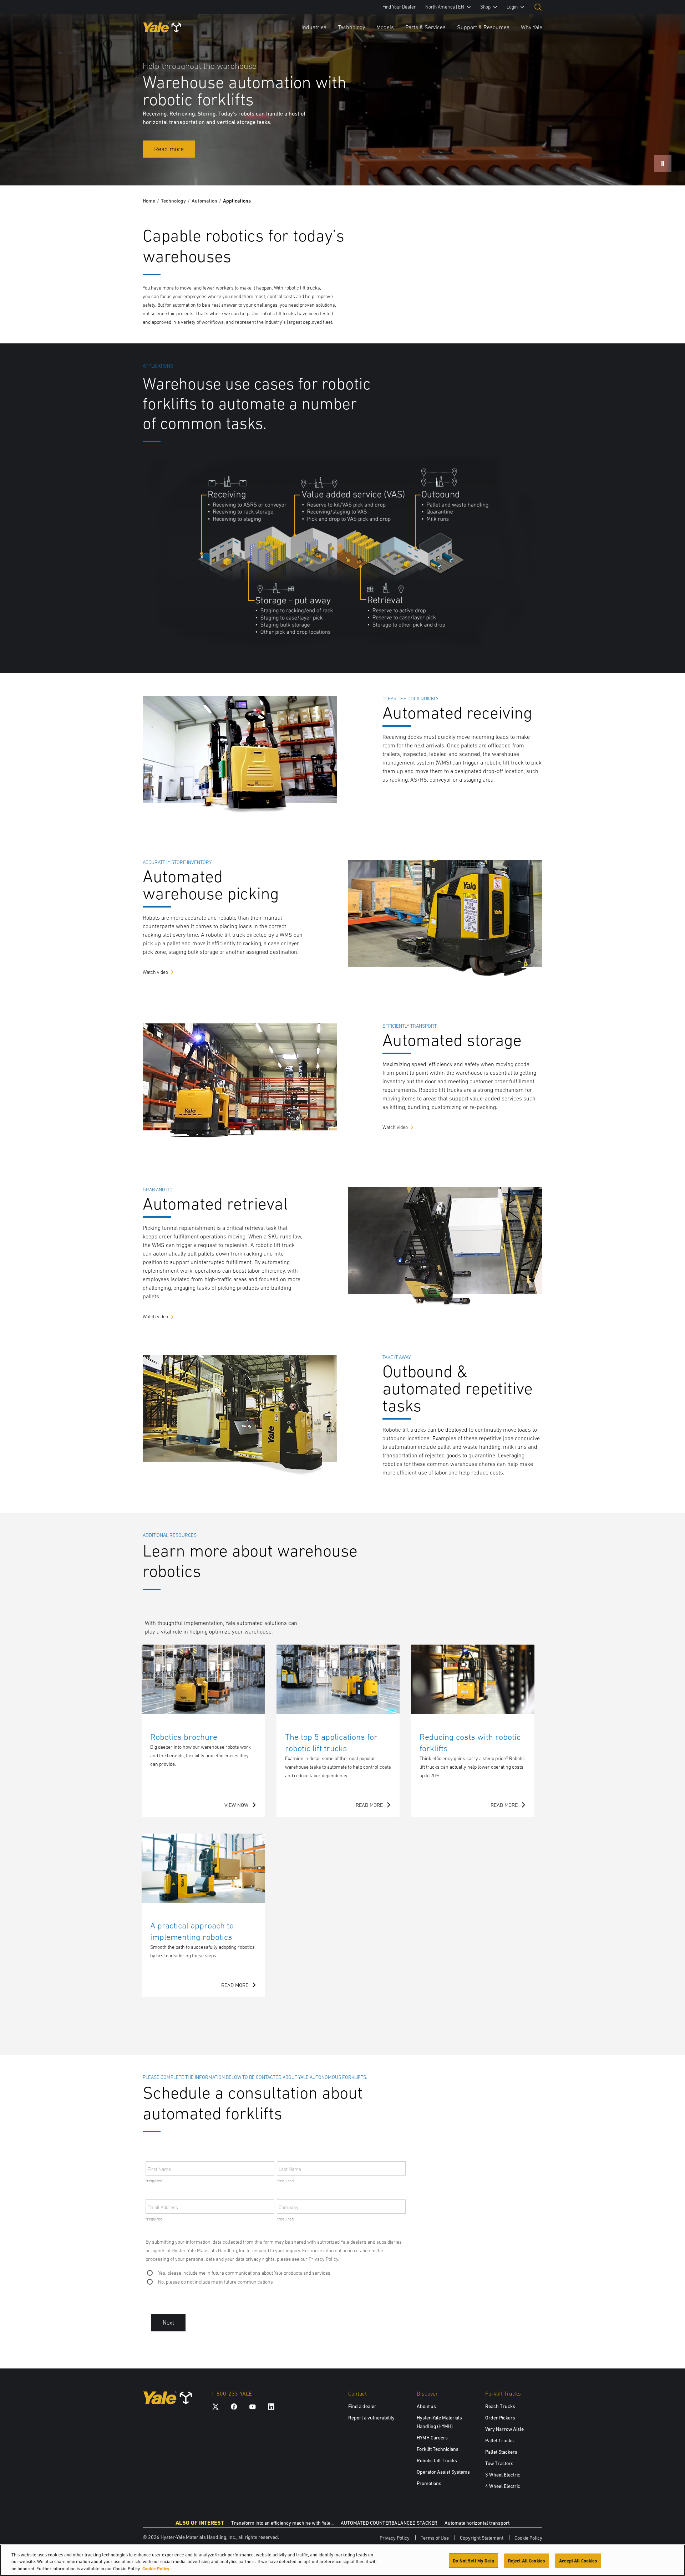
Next (168, 2323)
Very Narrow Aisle (504, 2429)
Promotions (429, 2483)
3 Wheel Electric (503, 2475)
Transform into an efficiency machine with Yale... (282, 2523)
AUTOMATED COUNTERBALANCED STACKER (389, 2523)
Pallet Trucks (499, 2440)
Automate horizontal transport (477, 2523)
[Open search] (538, 7)
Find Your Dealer (399, 7)
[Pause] (663, 163)
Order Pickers (500, 2418)
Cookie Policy (528, 2538)
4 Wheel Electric (503, 2486)
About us (426, 2406)
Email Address (163, 2207)
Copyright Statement (482, 2538)
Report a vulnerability (371, 2418)
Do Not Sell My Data (473, 2560)
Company (289, 2207)
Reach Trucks (500, 2406)
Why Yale (532, 27)
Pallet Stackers (501, 2452)
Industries (314, 27)
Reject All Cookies (527, 2560)
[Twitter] (215, 2406)
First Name (159, 2169)
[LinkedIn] (271, 2406)
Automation (204, 201)
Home (149, 201)
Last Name (290, 2169)
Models (385, 27)
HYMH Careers (432, 2438)
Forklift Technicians (438, 2449)
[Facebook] (234, 2406)
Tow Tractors (499, 2463)
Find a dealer (362, 2406)
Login (512, 7)
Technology (351, 27)
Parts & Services (425, 27)
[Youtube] (253, 2406)
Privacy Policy (395, 2538)
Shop (485, 7)
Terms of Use (435, 2538)
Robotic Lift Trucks (437, 2460)
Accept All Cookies (578, 2560)
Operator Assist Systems (443, 2472)
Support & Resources (483, 27)
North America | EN (445, 7)
